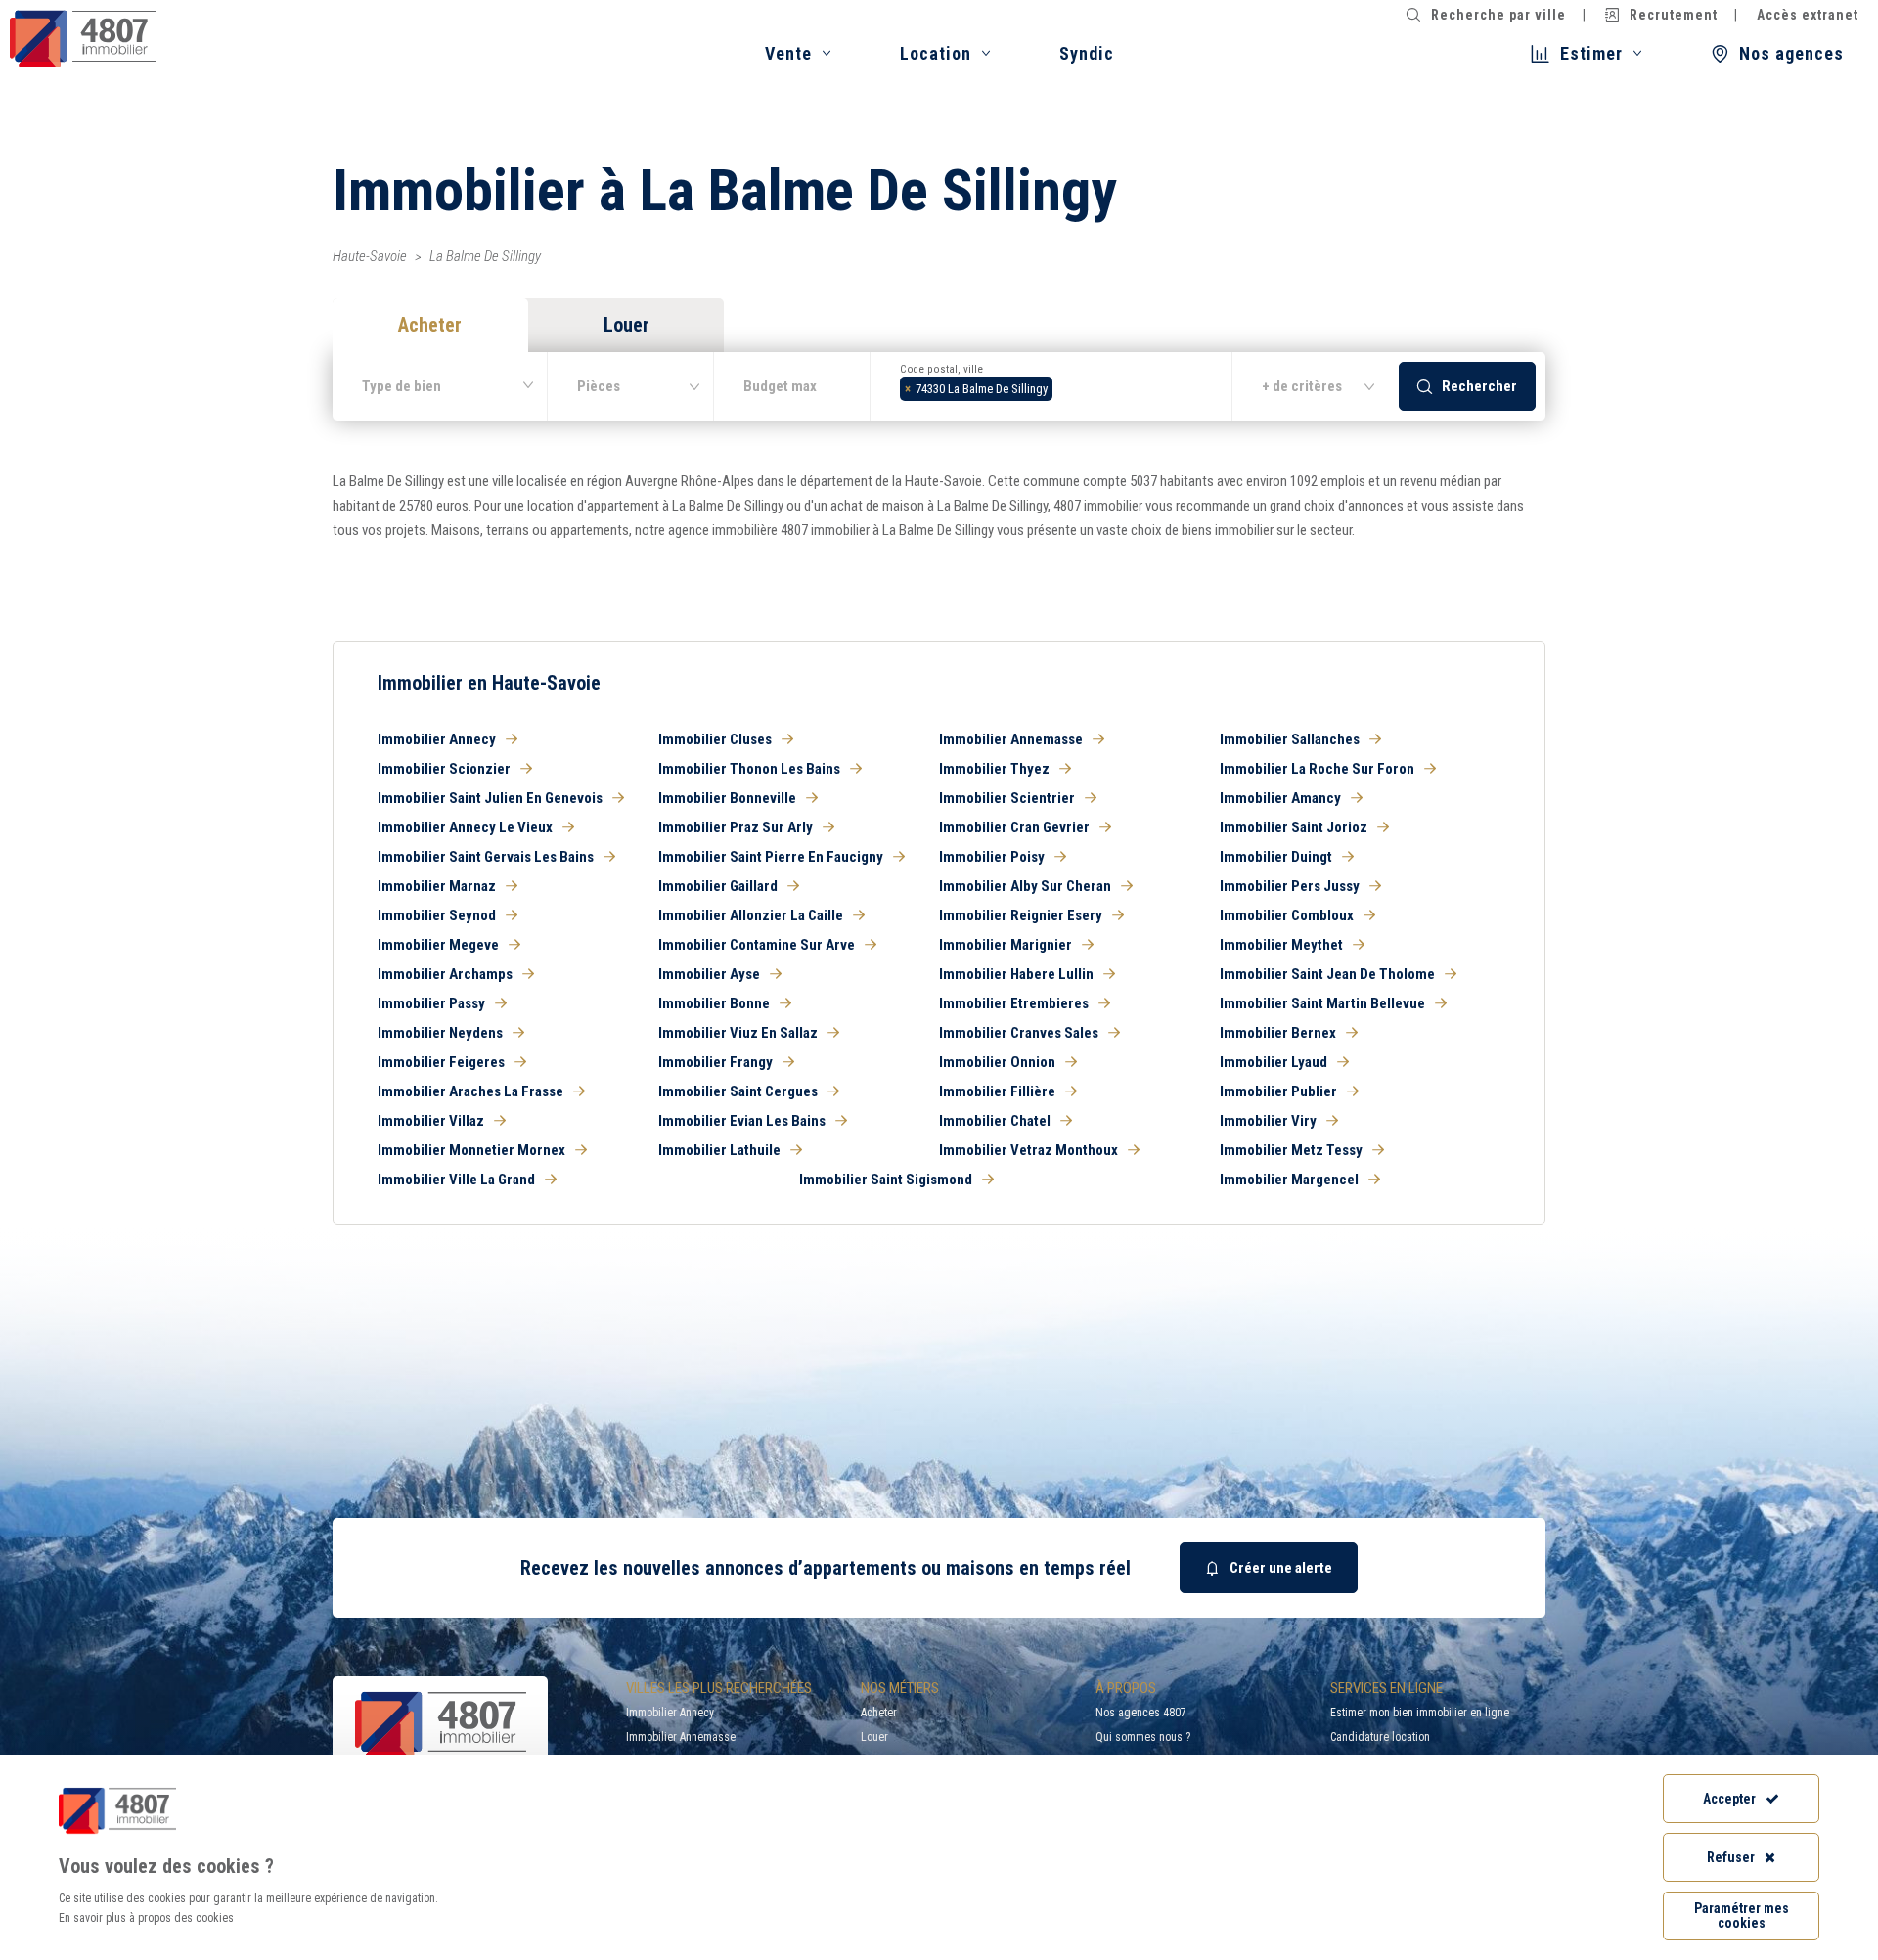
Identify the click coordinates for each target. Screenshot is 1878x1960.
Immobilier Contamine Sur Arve (757, 945)
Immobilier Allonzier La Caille (751, 915)
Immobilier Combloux (1287, 915)
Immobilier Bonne (714, 1003)
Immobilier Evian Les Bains (742, 1121)
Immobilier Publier (1278, 1091)
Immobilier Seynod (437, 915)
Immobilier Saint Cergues (738, 1091)
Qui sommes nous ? (1143, 1737)
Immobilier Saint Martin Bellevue (1322, 1003)
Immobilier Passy (431, 1003)
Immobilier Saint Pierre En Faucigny (771, 857)
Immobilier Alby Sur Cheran (1025, 886)
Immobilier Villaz (431, 1121)
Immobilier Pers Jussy (1290, 886)
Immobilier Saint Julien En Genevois (490, 798)
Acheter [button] (430, 325)
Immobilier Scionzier (444, 769)
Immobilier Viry (1268, 1121)
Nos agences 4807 (1141, 1713)
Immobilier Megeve (438, 945)
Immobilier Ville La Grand (456, 1180)
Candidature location (1380, 1737)
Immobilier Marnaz (437, 886)
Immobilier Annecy (437, 739)
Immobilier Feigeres (441, 1062)
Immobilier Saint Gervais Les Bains (486, 857)
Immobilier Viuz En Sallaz (738, 1033)
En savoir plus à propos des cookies (146, 1918)
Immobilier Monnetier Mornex (471, 1150)
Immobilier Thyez (994, 769)
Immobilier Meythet (1281, 945)
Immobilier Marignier (1006, 945)
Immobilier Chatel (995, 1121)
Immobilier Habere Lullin (1016, 974)
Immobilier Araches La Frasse (470, 1091)
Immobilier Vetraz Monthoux (1028, 1150)
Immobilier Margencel (1289, 1180)
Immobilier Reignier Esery (1021, 915)
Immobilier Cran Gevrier (1014, 827)
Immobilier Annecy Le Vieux (465, 827)
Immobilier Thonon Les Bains (749, 769)
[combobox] (1051, 386)
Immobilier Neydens (440, 1033)
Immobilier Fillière (997, 1091)
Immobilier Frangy (715, 1062)
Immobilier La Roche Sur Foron (1317, 769)
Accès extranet (1808, 15)
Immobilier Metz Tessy (1291, 1150)
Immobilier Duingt (1276, 857)
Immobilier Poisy (992, 857)
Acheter (879, 1713)
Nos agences (1791, 53)
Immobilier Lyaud (1274, 1062)
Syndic (1087, 53)
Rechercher (1479, 386)
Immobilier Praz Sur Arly (736, 827)
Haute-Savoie (370, 256)
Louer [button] (626, 325)
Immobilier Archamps (445, 974)
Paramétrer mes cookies (1742, 1915)
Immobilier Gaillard (718, 886)
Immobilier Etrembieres (1014, 1003)
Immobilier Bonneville (727, 798)
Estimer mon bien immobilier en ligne (1420, 1713)
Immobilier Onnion (997, 1062)
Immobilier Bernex (1278, 1033)
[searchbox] (1063, 386)
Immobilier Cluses (715, 739)
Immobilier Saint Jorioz (1294, 827)
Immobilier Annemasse (1011, 739)
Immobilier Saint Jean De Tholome (1327, 974)
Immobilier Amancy (1280, 798)
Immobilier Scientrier (1007, 798)
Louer (874, 1737)
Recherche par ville (1498, 15)
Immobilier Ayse (709, 974)
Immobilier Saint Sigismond (886, 1180)
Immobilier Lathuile (719, 1150)
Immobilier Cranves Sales (1019, 1033)
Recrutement (1674, 15)
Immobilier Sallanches (1290, 739)
